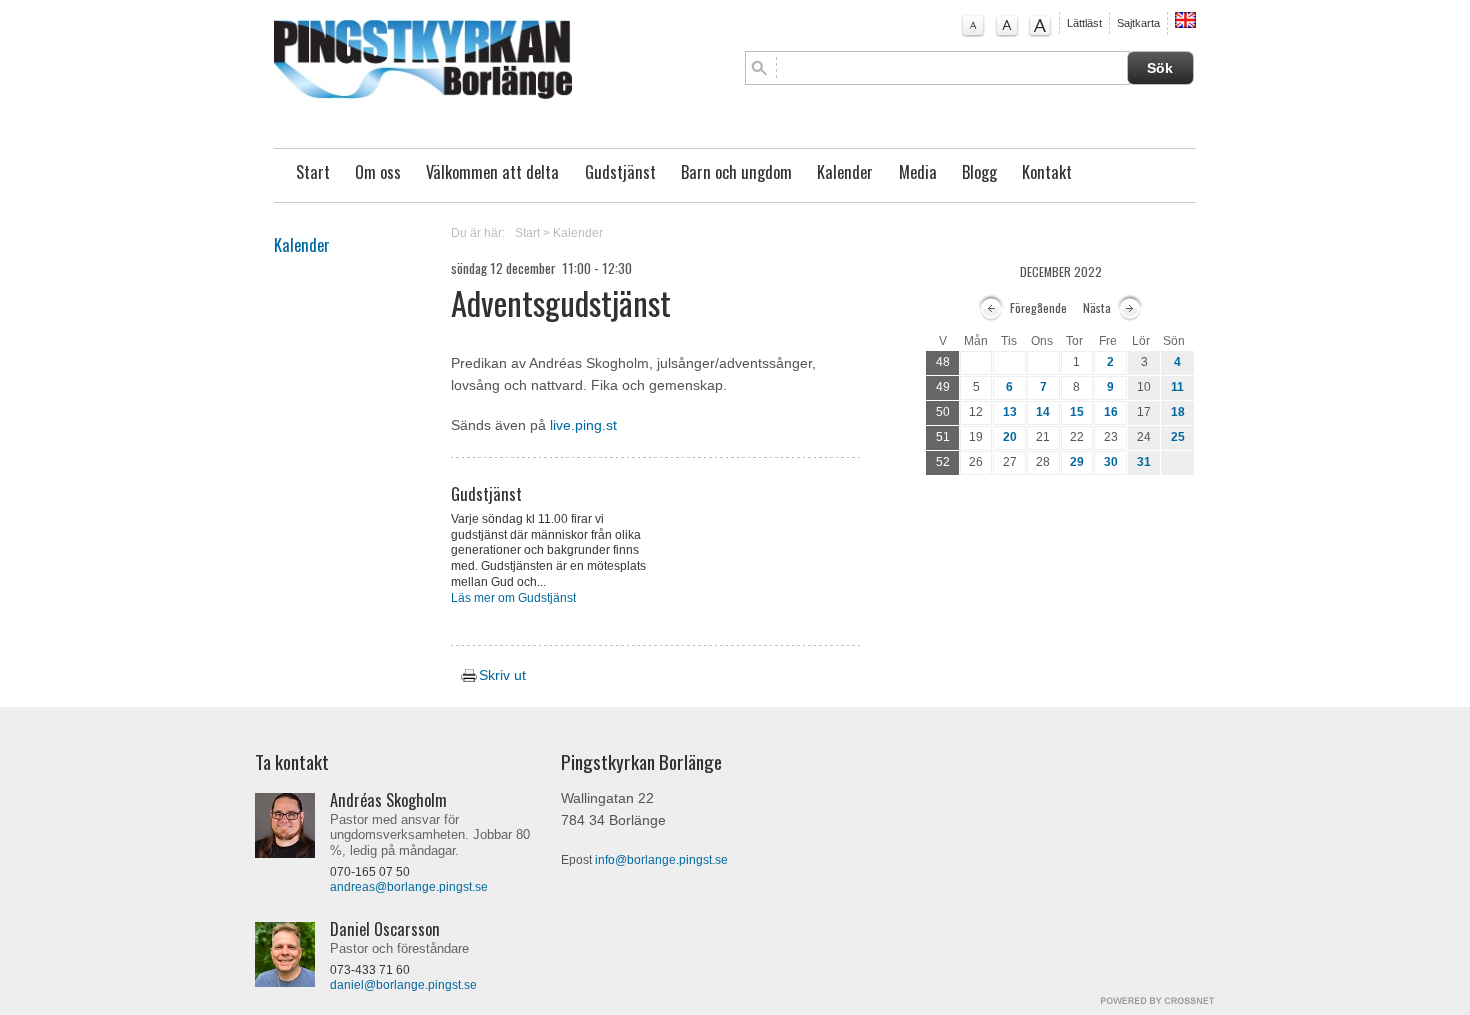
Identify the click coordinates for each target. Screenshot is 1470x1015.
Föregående (1038, 307)
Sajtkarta (1138, 23)
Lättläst (1084, 23)
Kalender (845, 172)
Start (313, 172)
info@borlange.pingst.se (661, 860)
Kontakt (1047, 172)
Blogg (979, 172)
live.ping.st (583, 425)
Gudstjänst (620, 172)
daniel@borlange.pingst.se (403, 985)
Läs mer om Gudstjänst (513, 598)
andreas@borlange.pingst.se (409, 887)
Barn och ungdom (736, 172)
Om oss (378, 172)
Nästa (1097, 307)
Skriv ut (500, 675)
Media (918, 172)
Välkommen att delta (492, 172)
